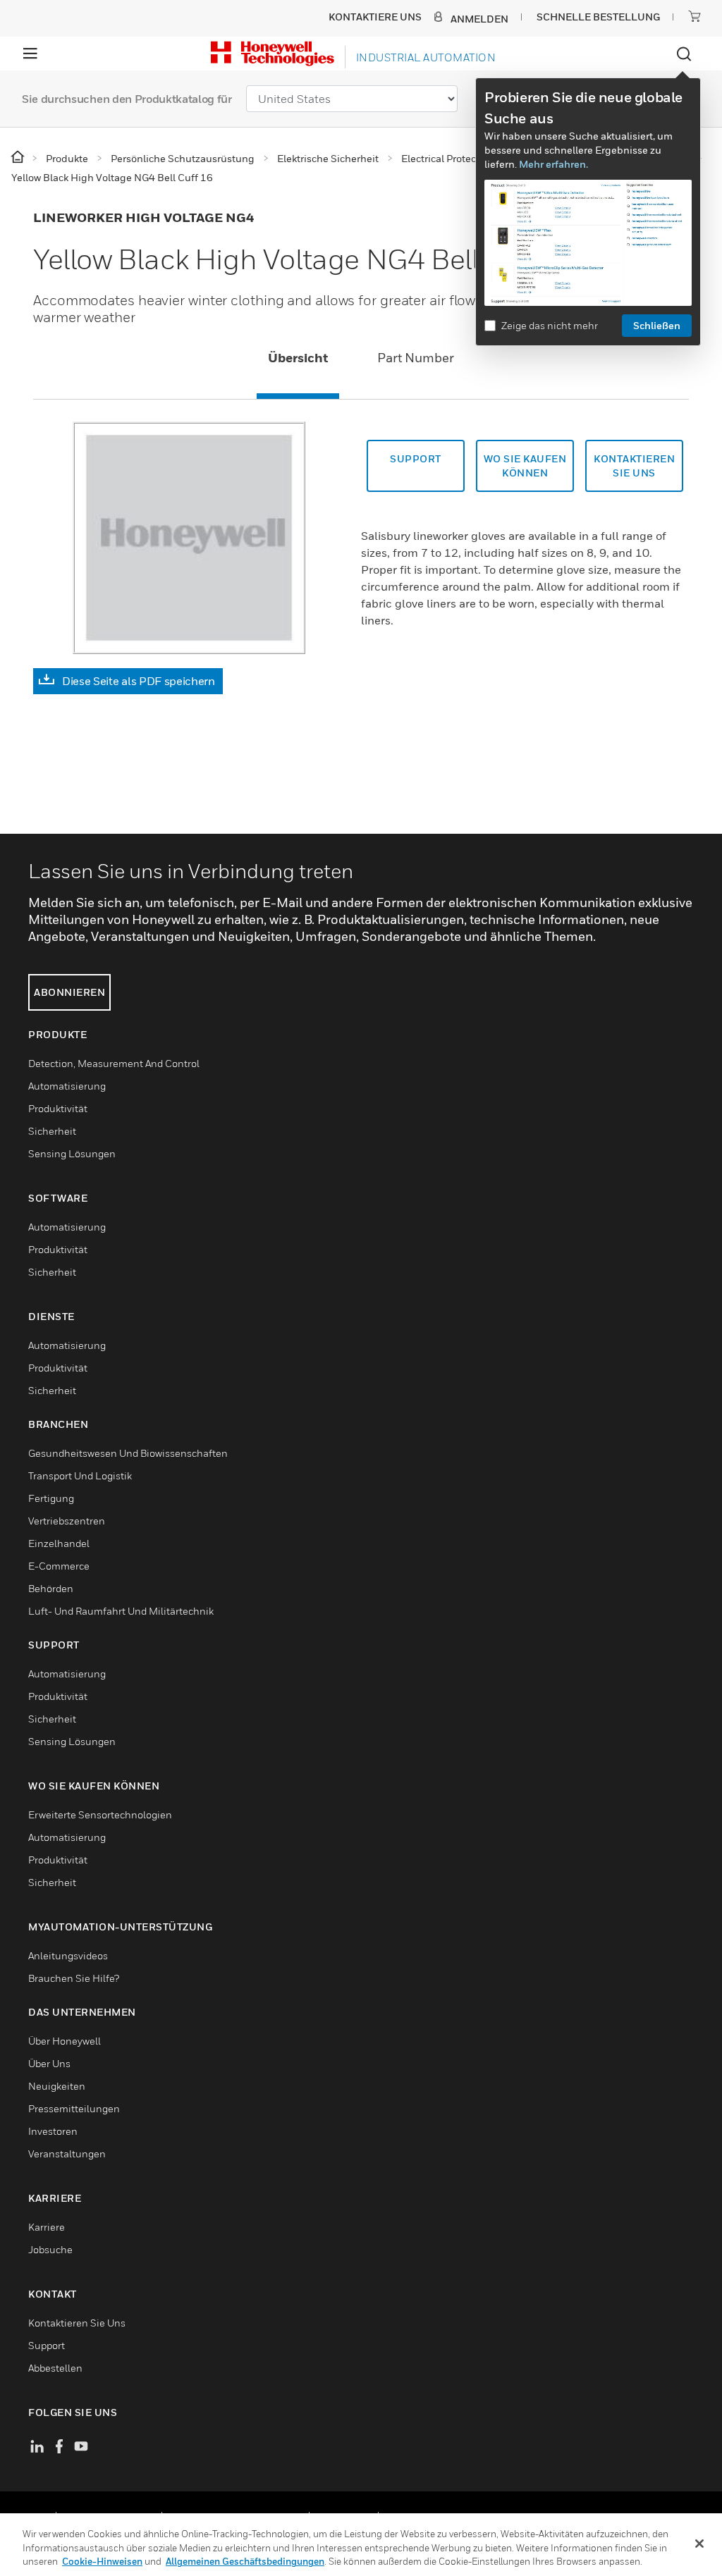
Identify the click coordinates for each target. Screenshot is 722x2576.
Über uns (49, 2063)
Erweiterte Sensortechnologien (100, 1814)
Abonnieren (69, 992)
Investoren (53, 2131)
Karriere (47, 2227)
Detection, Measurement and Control (114, 1063)
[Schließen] (699, 2544)
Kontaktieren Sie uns (77, 2323)
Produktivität (58, 1108)
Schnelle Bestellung (598, 17)
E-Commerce (59, 1566)
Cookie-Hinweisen (102, 2561)
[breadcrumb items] (19, 158)
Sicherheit (52, 1131)
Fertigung (51, 1498)
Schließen (657, 325)
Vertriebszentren (67, 1521)
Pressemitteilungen (74, 2108)
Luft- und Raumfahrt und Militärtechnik (121, 1611)
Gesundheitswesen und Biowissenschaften (128, 1453)
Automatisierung (67, 1086)
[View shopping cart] (695, 16)
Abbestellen (55, 2368)
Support (416, 458)
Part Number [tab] (416, 358)
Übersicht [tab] (298, 358)
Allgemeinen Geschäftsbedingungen (245, 2561)
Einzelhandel (59, 1543)
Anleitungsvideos (68, 1955)
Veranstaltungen (67, 2153)
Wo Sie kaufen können (525, 466)
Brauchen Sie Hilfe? (74, 1978)
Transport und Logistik (80, 1475)
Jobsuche (50, 2249)
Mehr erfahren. (553, 164)
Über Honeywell (65, 2041)
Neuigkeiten (57, 2086)
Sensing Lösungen (72, 1153)
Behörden (51, 1588)
